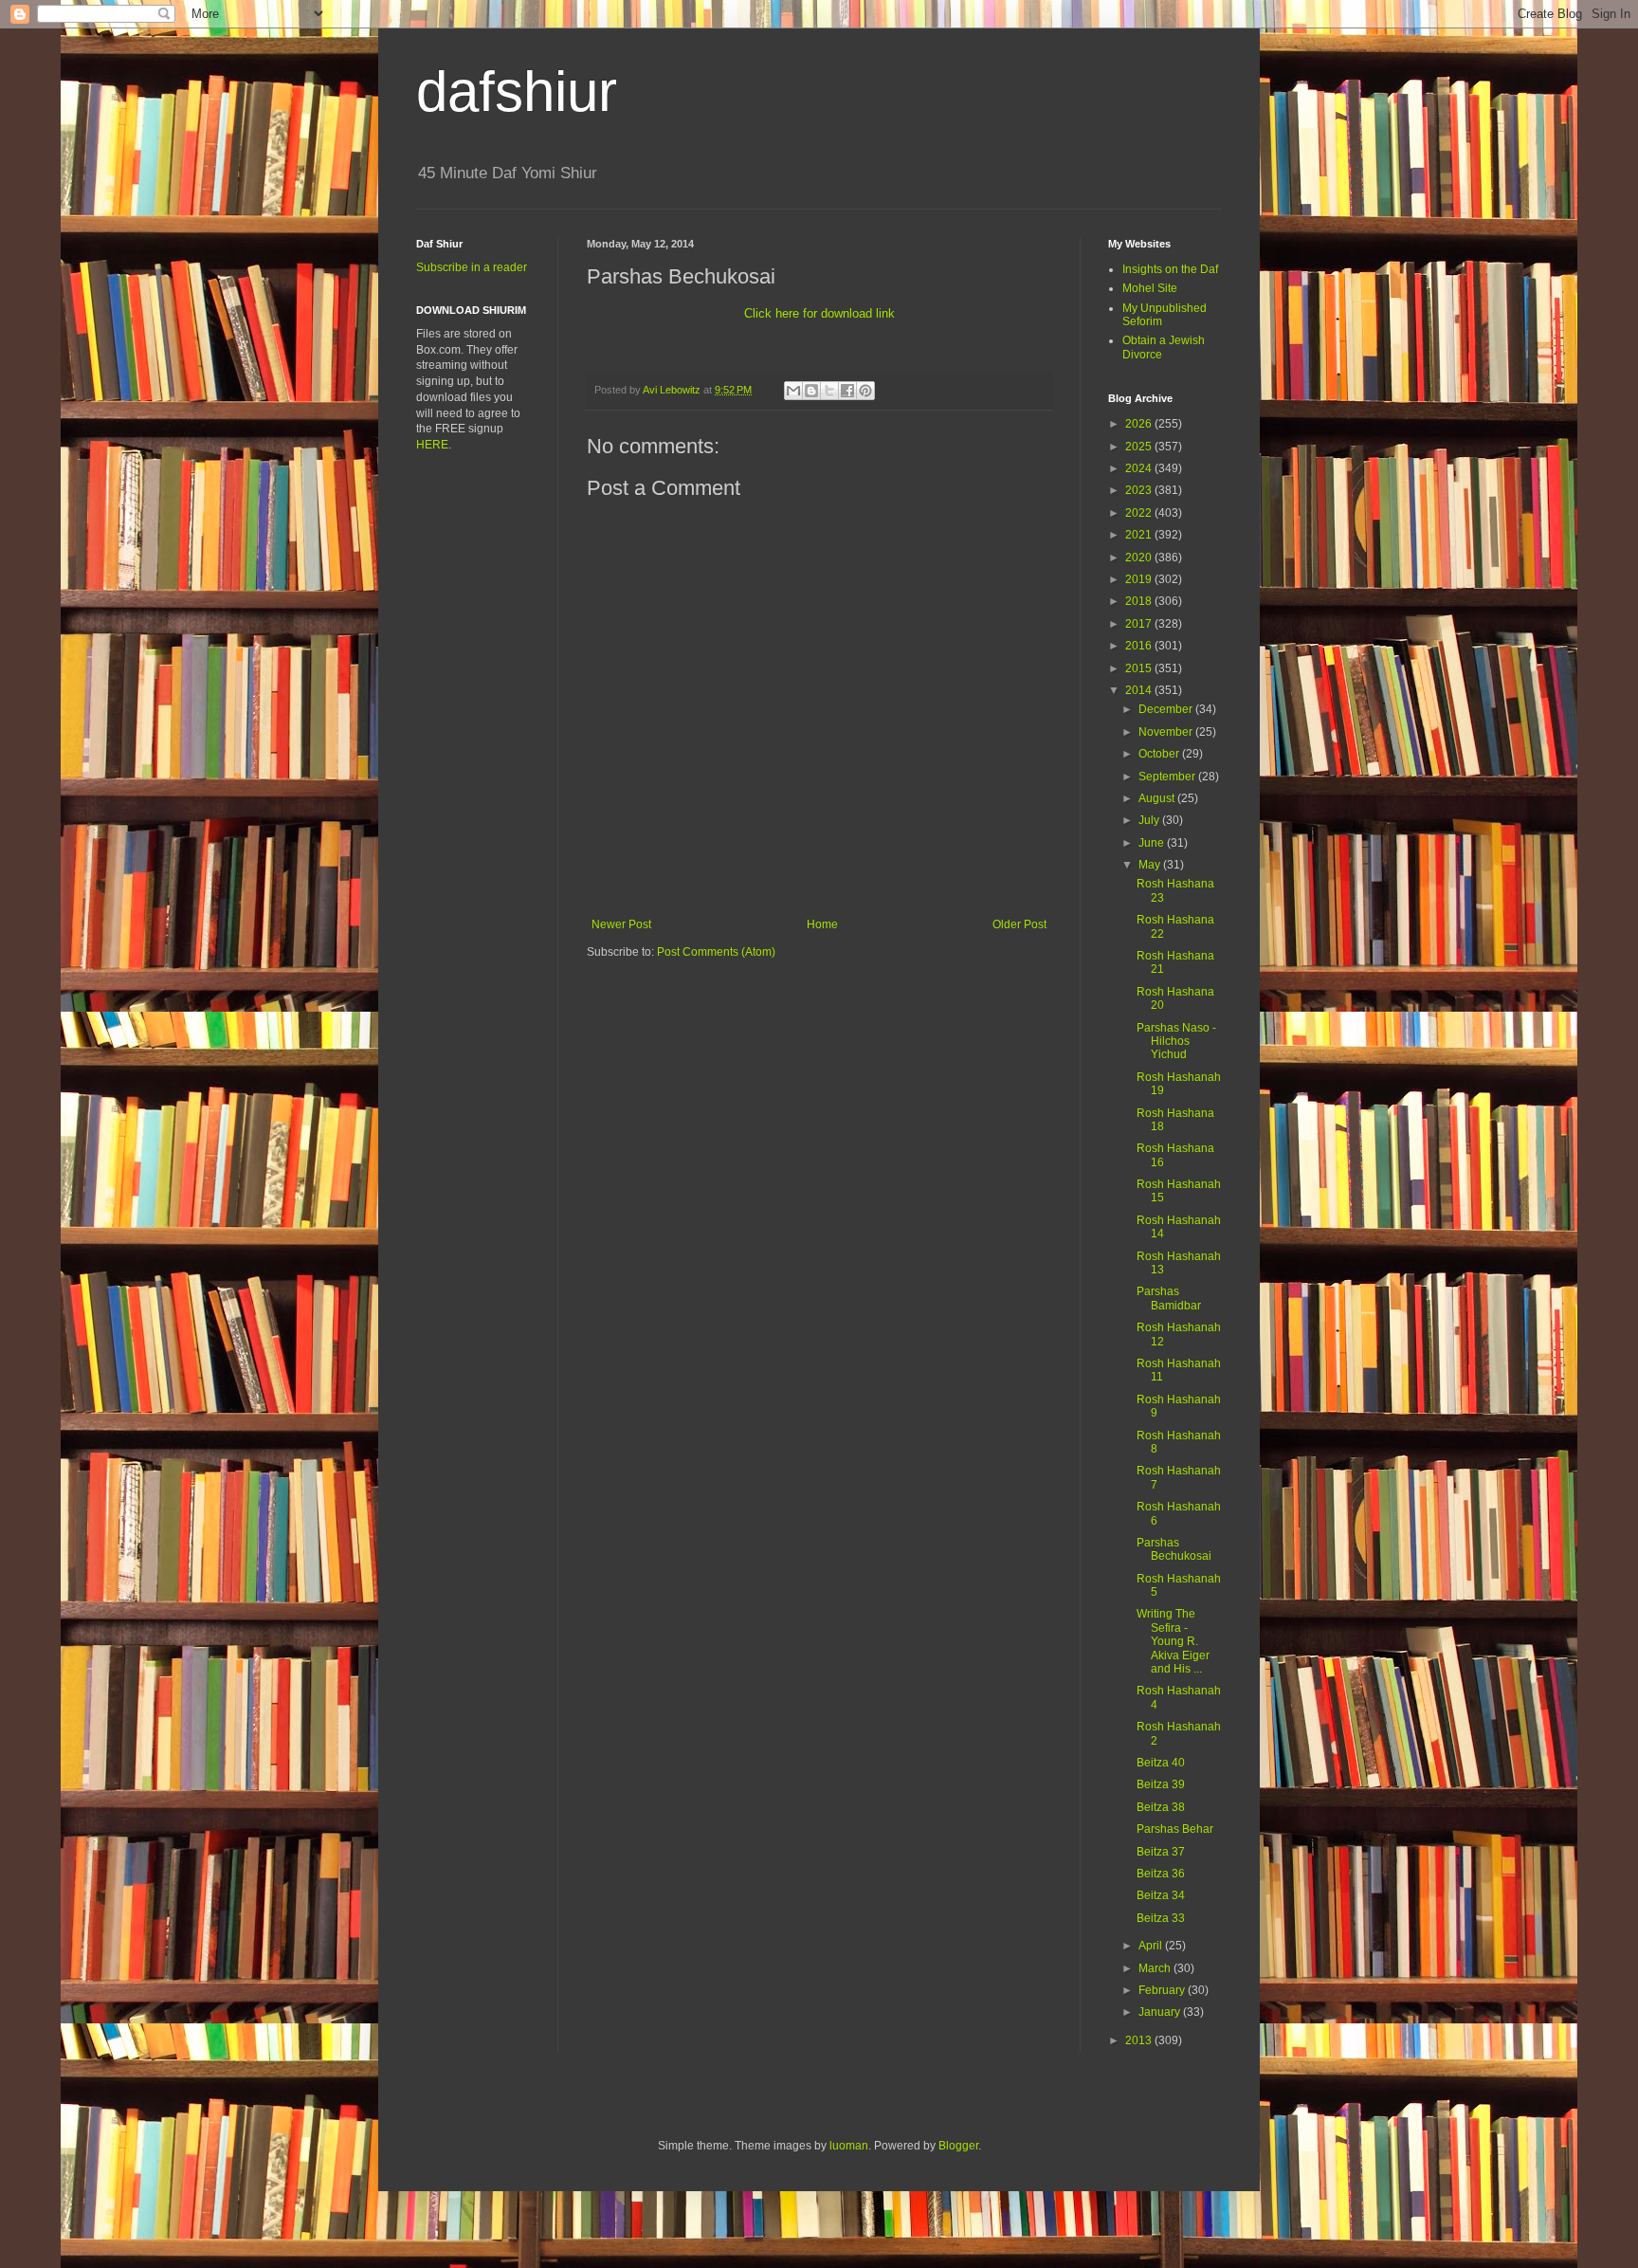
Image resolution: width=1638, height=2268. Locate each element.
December (1167, 709)
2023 (1140, 490)
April (1152, 1946)
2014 (1140, 690)
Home (822, 924)
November (1167, 732)
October (1160, 754)
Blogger (958, 2146)
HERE (432, 445)
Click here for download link (819, 313)
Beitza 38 (1161, 1807)
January (1161, 2012)
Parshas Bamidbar (1169, 1298)
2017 (1140, 624)
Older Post (1019, 924)
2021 (1140, 535)
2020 (1140, 558)
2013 (1140, 2040)
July (1150, 820)
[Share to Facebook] (847, 391)
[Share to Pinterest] (865, 391)
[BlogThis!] (811, 391)
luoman (849, 2146)
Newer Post (621, 924)
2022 (1140, 513)
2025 (1140, 447)
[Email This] (793, 391)
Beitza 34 (1161, 1895)
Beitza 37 (1161, 1852)
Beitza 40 (1161, 1763)
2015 (1140, 668)
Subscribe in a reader (472, 267)
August (1158, 798)
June (1153, 843)
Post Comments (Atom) (716, 952)
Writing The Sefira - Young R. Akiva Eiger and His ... (1173, 1641)
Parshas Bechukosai (1174, 1549)
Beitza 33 (1161, 1918)
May (1151, 865)
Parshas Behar (1175, 1829)
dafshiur (517, 91)
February (1163, 1990)
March (1156, 1968)
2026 (1140, 424)
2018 (1140, 601)
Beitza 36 (1161, 1874)
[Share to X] (829, 391)
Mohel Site (1150, 288)
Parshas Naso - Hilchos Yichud (1176, 1042)
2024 (1140, 468)
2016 (1140, 646)
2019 (1140, 579)
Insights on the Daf (1170, 269)
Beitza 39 (1161, 1784)
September (1168, 777)
